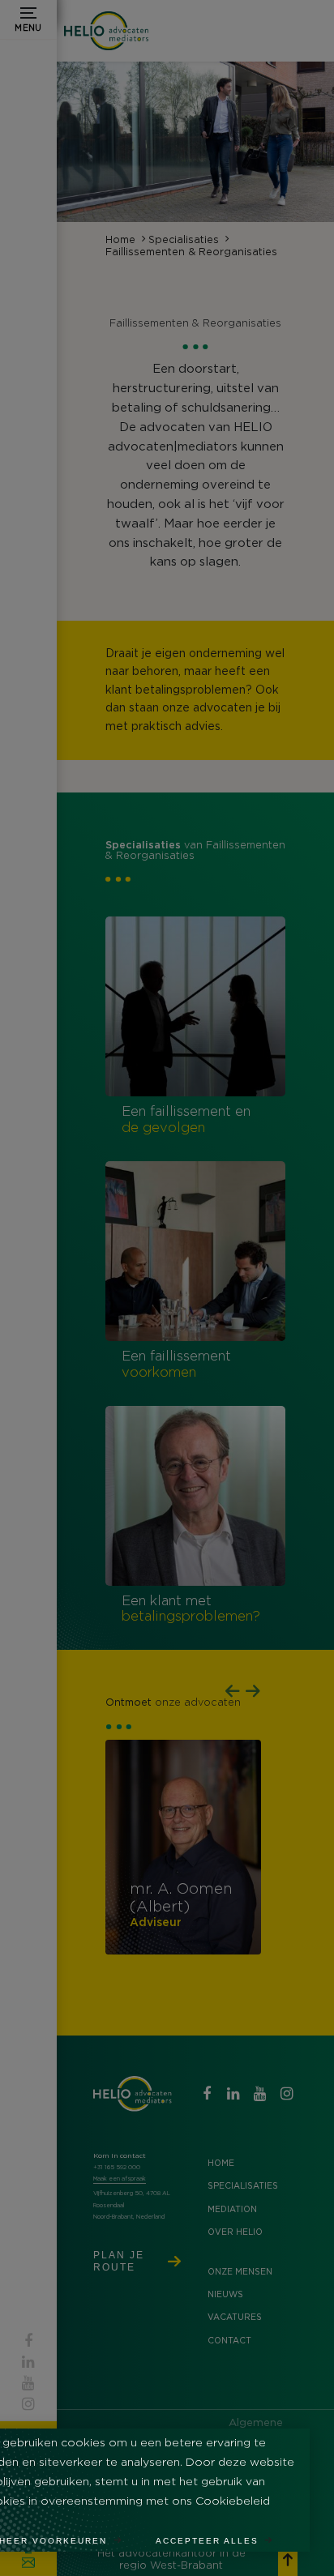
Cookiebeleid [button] (233, 2501)
